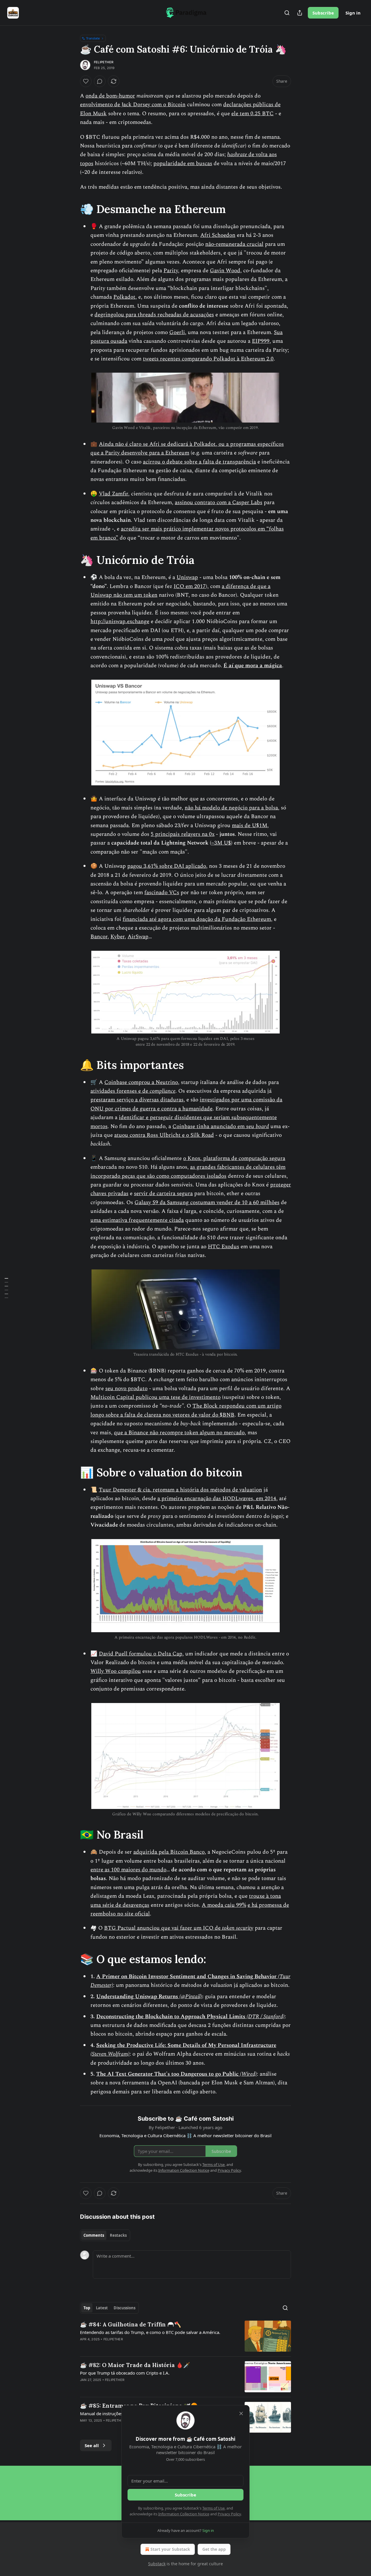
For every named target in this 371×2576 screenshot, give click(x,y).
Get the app (214, 2549)
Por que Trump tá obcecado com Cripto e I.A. (125, 2373)
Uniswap (187, 577)
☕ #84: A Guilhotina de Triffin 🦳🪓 (131, 2324)
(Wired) (248, 2074)
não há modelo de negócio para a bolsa (231, 808)
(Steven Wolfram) (110, 2054)
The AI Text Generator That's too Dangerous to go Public (168, 2074)
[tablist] (105, 2235)
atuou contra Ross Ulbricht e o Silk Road (164, 1135)
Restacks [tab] (118, 2235)
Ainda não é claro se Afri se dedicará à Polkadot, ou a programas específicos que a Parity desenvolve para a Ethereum (187, 449)
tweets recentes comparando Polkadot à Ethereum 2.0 (208, 359)
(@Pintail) (191, 1997)
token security (238, 1928)
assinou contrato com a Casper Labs (219, 503)
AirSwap (138, 937)
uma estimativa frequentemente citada (137, 1220)
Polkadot (124, 297)
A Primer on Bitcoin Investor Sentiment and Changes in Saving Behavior (187, 1977)
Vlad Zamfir (113, 494)
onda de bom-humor (110, 96)
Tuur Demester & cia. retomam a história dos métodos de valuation (180, 1490)
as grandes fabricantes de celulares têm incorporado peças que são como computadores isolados (188, 1171)
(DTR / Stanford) (266, 2017)
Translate (93, 38)
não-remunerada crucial (234, 244)
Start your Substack (170, 2549)
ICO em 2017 (190, 586)
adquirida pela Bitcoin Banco (169, 1852)
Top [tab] (87, 2308)
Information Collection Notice (184, 2514)
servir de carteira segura (163, 1194)
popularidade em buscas (183, 164)
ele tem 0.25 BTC (252, 114)
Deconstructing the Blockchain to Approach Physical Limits (171, 2017)
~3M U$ (221, 843)
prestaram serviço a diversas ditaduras (137, 1100)
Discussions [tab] (124, 2308)
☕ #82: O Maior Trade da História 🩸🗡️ (135, 2365)
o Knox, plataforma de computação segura (234, 1158)
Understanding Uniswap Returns (138, 1997)
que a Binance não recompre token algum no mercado (179, 1433)
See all (92, 2445)
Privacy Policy (229, 2514)
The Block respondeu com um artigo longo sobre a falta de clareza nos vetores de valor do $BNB (186, 1410)
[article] (185, 2336)
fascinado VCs (162, 893)
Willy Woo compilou (116, 1671)
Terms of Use (213, 2508)
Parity (171, 271)
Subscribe (323, 13)
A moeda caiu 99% (224, 1905)
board (262, 1126)
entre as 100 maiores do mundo (128, 1870)
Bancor (99, 937)
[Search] (287, 13)
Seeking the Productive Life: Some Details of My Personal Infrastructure (186, 2045)
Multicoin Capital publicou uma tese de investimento (156, 1397)
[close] (241, 2413)
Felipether (104, 62)
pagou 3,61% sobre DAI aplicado (167, 866)
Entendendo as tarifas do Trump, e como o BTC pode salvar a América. (150, 2332)
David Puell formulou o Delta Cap (141, 1654)
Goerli (177, 332)
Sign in (353, 13)
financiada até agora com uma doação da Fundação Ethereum (197, 919)
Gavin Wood (225, 271)
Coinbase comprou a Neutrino (141, 1082)
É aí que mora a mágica (253, 666)
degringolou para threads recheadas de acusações (154, 315)
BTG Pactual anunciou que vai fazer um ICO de (163, 1928)
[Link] (72, 209)
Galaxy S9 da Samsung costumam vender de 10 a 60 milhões (207, 1203)
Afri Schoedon (218, 235)
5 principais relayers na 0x (183, 834)
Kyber (118, 937)
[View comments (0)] (100, 81)
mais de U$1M (250, 826)
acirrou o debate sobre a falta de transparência (199, 462)
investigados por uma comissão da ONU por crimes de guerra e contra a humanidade (186, 1104)
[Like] (86, 81)
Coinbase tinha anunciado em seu (214, 1126)
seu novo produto (126, 1389)
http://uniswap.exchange (120, 622)
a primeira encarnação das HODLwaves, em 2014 (217, 1499)
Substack (157, 2564)
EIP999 (261, 341)
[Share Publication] (300, 13)
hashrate (237, 155)
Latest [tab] (102, 2308)
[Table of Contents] (6, 1288)
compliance (162, 1091)
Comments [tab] (94, 2235)
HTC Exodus (223, 1247)
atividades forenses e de (120, 1091)
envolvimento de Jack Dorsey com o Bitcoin (133, 105)
